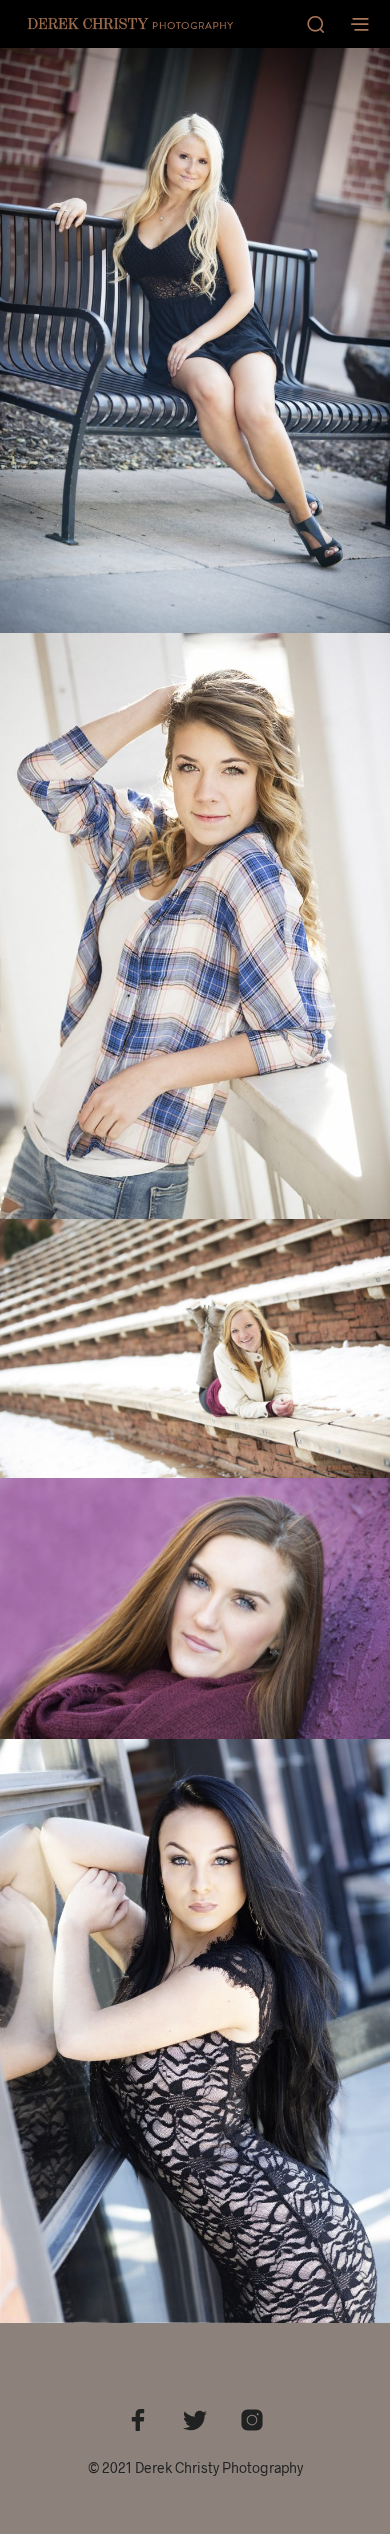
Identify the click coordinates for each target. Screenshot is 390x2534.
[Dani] (195, 340)
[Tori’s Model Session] (195, 2031)
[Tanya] (195, 1608)
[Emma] (195, 926)
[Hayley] (195, 1349)
